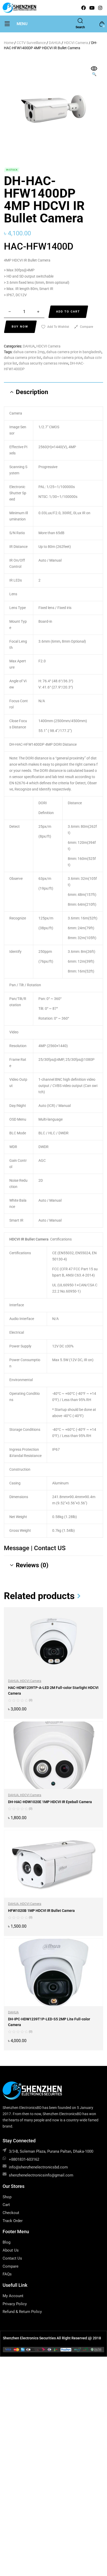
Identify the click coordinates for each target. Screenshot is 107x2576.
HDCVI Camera (76, 43)
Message (17, 1548)
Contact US (50, 1548)
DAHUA (55, 43)
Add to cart (68, 312)
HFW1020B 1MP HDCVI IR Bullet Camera (41, 1911)
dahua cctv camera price (63, 358)
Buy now (20, 327)
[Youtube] (92, 8)
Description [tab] (32, 392)
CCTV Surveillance (31, 43)
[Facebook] (84, 8)
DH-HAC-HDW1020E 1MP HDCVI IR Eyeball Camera (50, 1802)
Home (9, 43)
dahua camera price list (23, 358)
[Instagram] (100, 8)
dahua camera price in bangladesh (74, 352)
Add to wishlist (58, 327)
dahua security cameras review (44, 363)
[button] (7, 24)
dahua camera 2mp (29, 352)
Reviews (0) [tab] (32, 1565)
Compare (86, 327)
